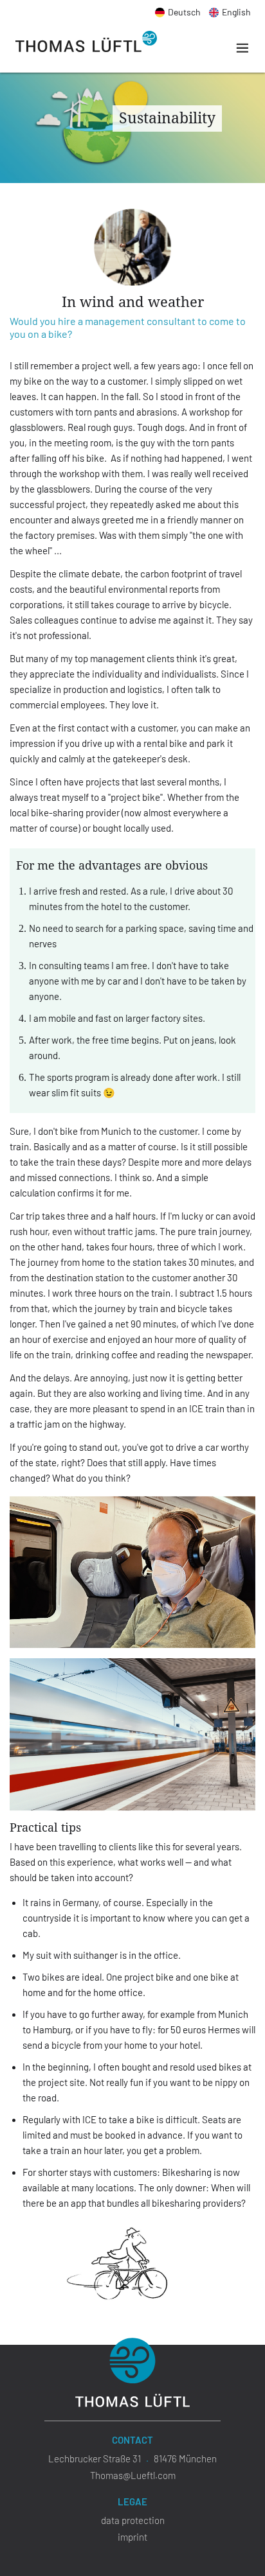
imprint (132, 2537)
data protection (133, 2520)
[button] (239, 48)
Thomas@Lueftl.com (133, 2475)
